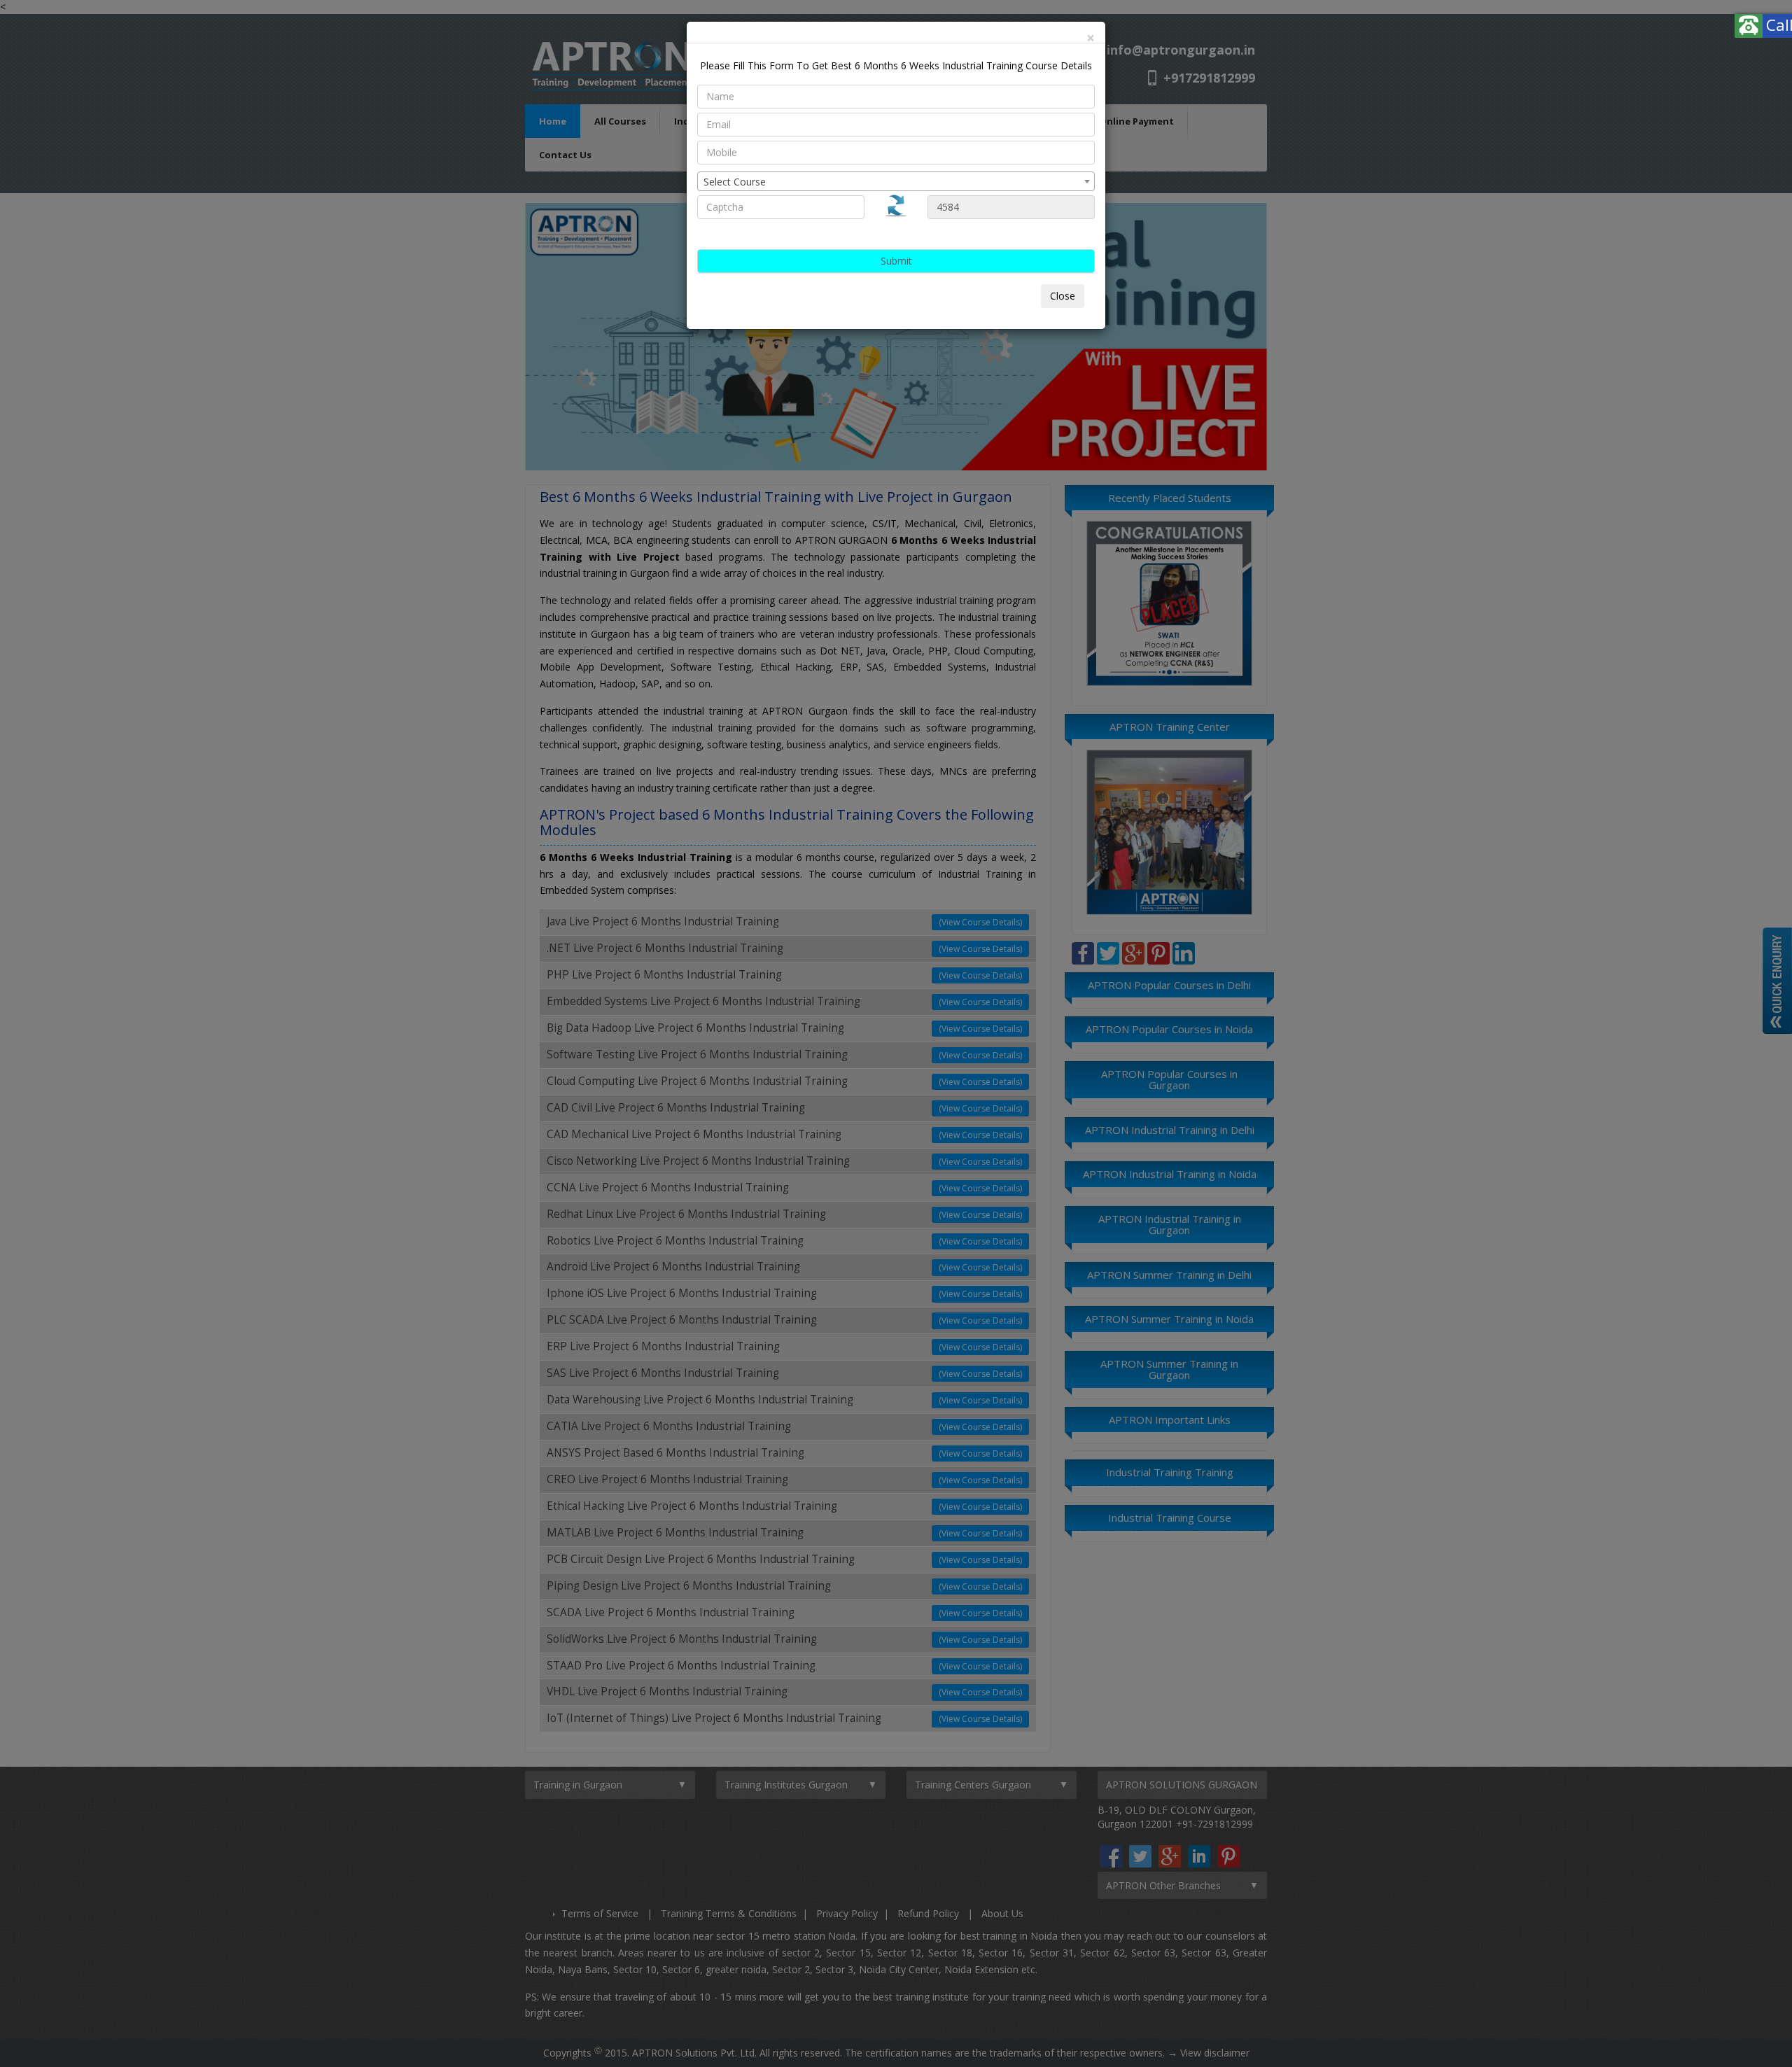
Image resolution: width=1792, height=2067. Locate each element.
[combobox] (896, 181)
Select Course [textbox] (735, 182)
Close (1063, 296)
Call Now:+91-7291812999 (1688, 24)
